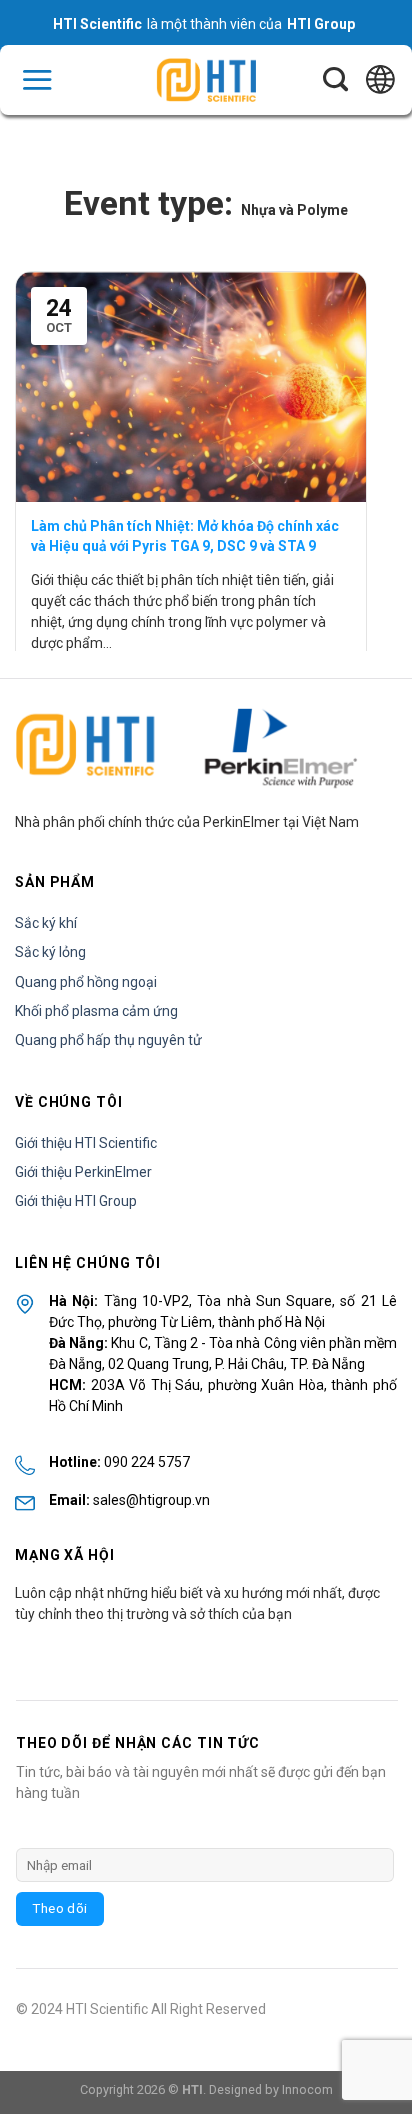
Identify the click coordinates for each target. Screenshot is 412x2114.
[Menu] (37, 79)
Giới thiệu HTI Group (76, 1201)
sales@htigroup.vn (151, 1500)
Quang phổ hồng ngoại (86, 982)
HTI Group (321, 24)
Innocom (307, 2089)
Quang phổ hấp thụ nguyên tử (108, 1040)
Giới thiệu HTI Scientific (86, 1143)
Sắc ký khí (46, 923)
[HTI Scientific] (206, 80)
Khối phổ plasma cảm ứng (96, 1011)
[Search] (335, 80)
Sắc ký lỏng (50, 952)
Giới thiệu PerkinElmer (83, 1172)
